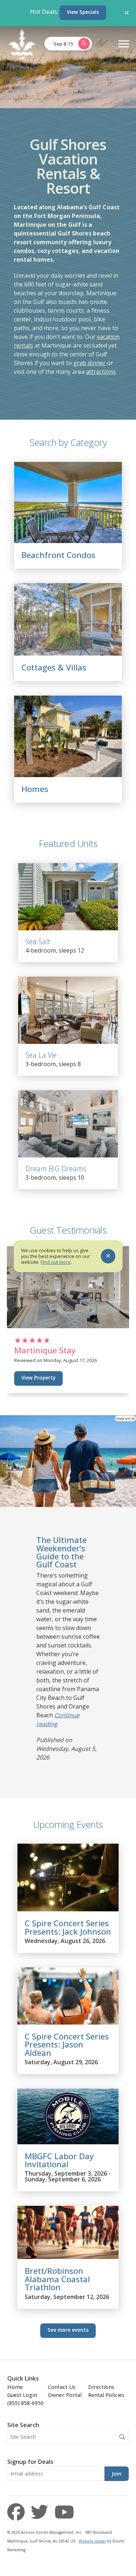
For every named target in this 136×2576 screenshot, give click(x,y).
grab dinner (89, 363)
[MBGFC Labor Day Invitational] (68, 2142)
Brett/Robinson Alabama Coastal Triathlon (57, 2279)
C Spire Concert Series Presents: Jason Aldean (67, 2045)
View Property (38, 1378)
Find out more (56, 1262)
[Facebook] (18, 2512)
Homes (35, 789)
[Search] (122, 2437)
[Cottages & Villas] (68, 653)
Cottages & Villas (54, 667)
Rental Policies (106, 2395)
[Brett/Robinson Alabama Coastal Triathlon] (68, 2257)
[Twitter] (42, 2512)
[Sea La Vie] (68, 1010)
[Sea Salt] (68, 897)
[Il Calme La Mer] (68, 1326)
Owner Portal (65, 2395)
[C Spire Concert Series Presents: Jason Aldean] (68, 2022)
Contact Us (62, 2387)
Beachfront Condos (58, 555)
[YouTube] (64, 2512)
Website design (92, 2541)
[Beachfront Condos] (68, 541)
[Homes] (68, 775)
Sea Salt (38, 941)
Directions (101, 2387)
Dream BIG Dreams (56, 1169)
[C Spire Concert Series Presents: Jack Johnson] (68, 1909)
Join (117, 2474)
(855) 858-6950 (25, 2403)
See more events (68, 2330)
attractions (101, 372)
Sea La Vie (41, 1055)
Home (15, 2387)
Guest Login (22, 2395)
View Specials (83, 12)
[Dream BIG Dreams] (68, 1124)
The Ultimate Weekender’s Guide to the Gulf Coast (61, 1552)
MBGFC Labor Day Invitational (59, 2160)
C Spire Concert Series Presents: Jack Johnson (68, 1927)
